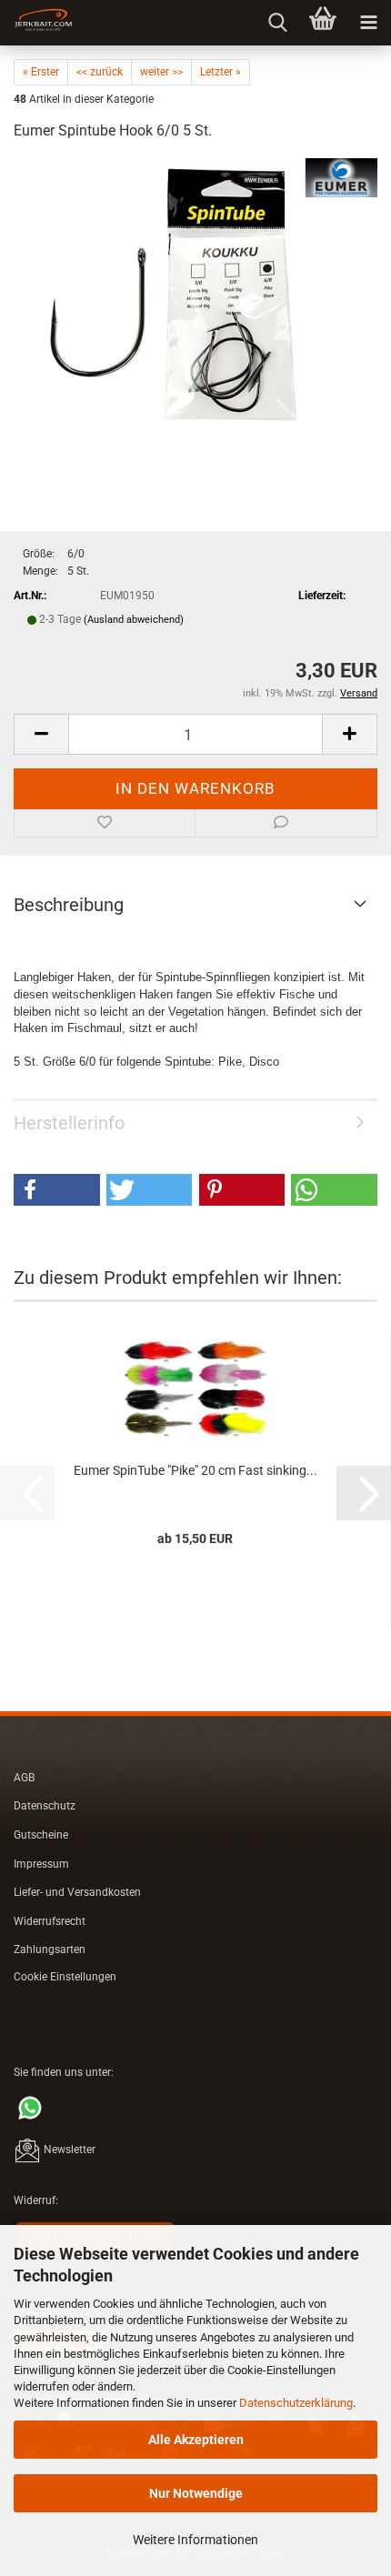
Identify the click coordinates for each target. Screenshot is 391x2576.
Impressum (41, 1864)
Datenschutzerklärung (296, 2403)
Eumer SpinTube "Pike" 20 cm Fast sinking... (195, 1470)
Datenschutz (45, 1806)
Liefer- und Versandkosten (77, 1892)
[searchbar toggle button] (277, 23)
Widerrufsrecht (50, 1921)
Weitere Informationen (195, 2540)
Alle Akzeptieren (196, 2440)
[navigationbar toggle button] (368, 23)
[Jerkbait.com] (36, 23)
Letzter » (221, 72)
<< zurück (100, 72)
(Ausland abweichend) (134, 620)
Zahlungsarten (50, 1950)
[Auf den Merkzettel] (105, 824)
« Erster (41, 72)
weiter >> (161, 72)
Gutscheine (41, 1835)
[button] (41, 734)
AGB (24, 1778)
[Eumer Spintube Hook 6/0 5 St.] (195, 294)
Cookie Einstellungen (65, 1977)
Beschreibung (69, 905)
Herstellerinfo (69, 1123)
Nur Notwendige (196, 2493)
